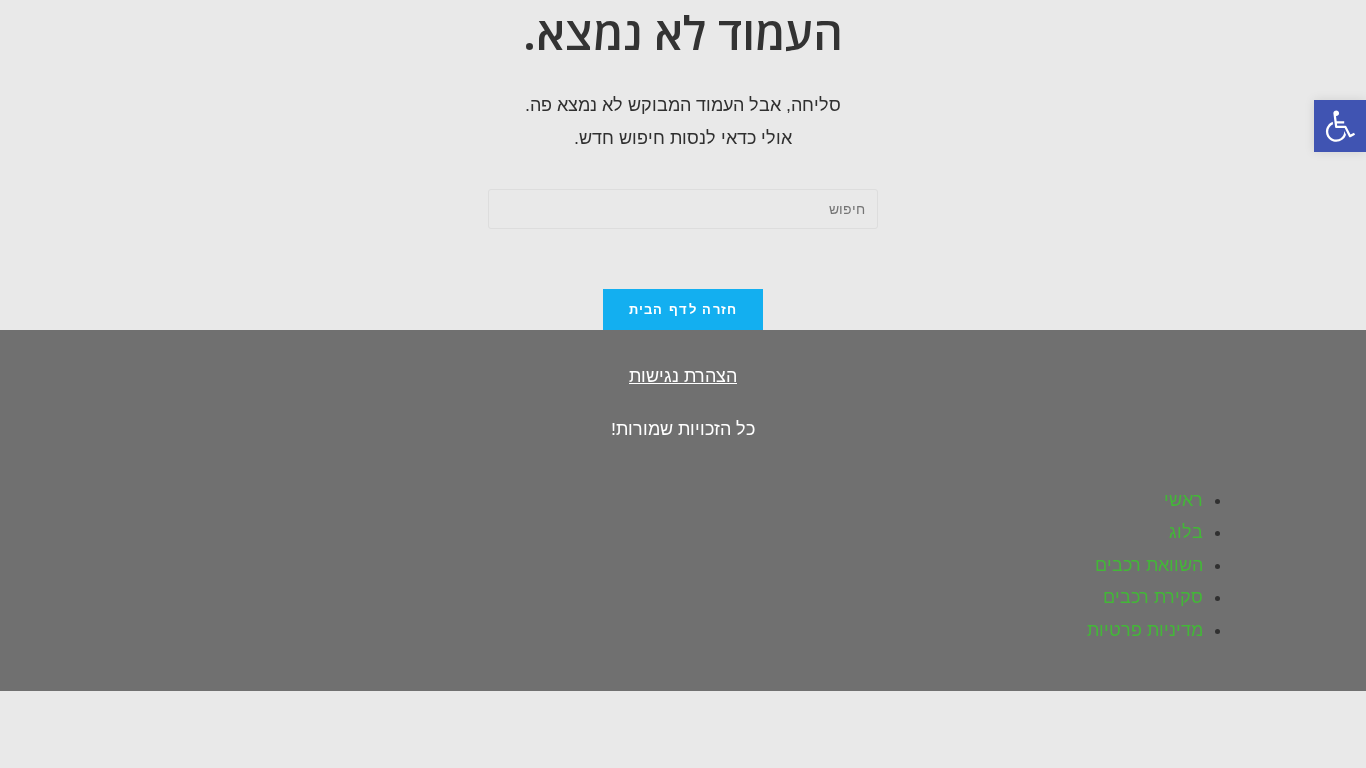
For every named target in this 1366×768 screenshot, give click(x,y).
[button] (1340, 126)
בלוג (1186, 532)
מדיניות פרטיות (1145, 630)
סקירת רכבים (1153, 597)
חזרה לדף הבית (683, 309)
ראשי (1183, 500)
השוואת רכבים (1149, 565)
